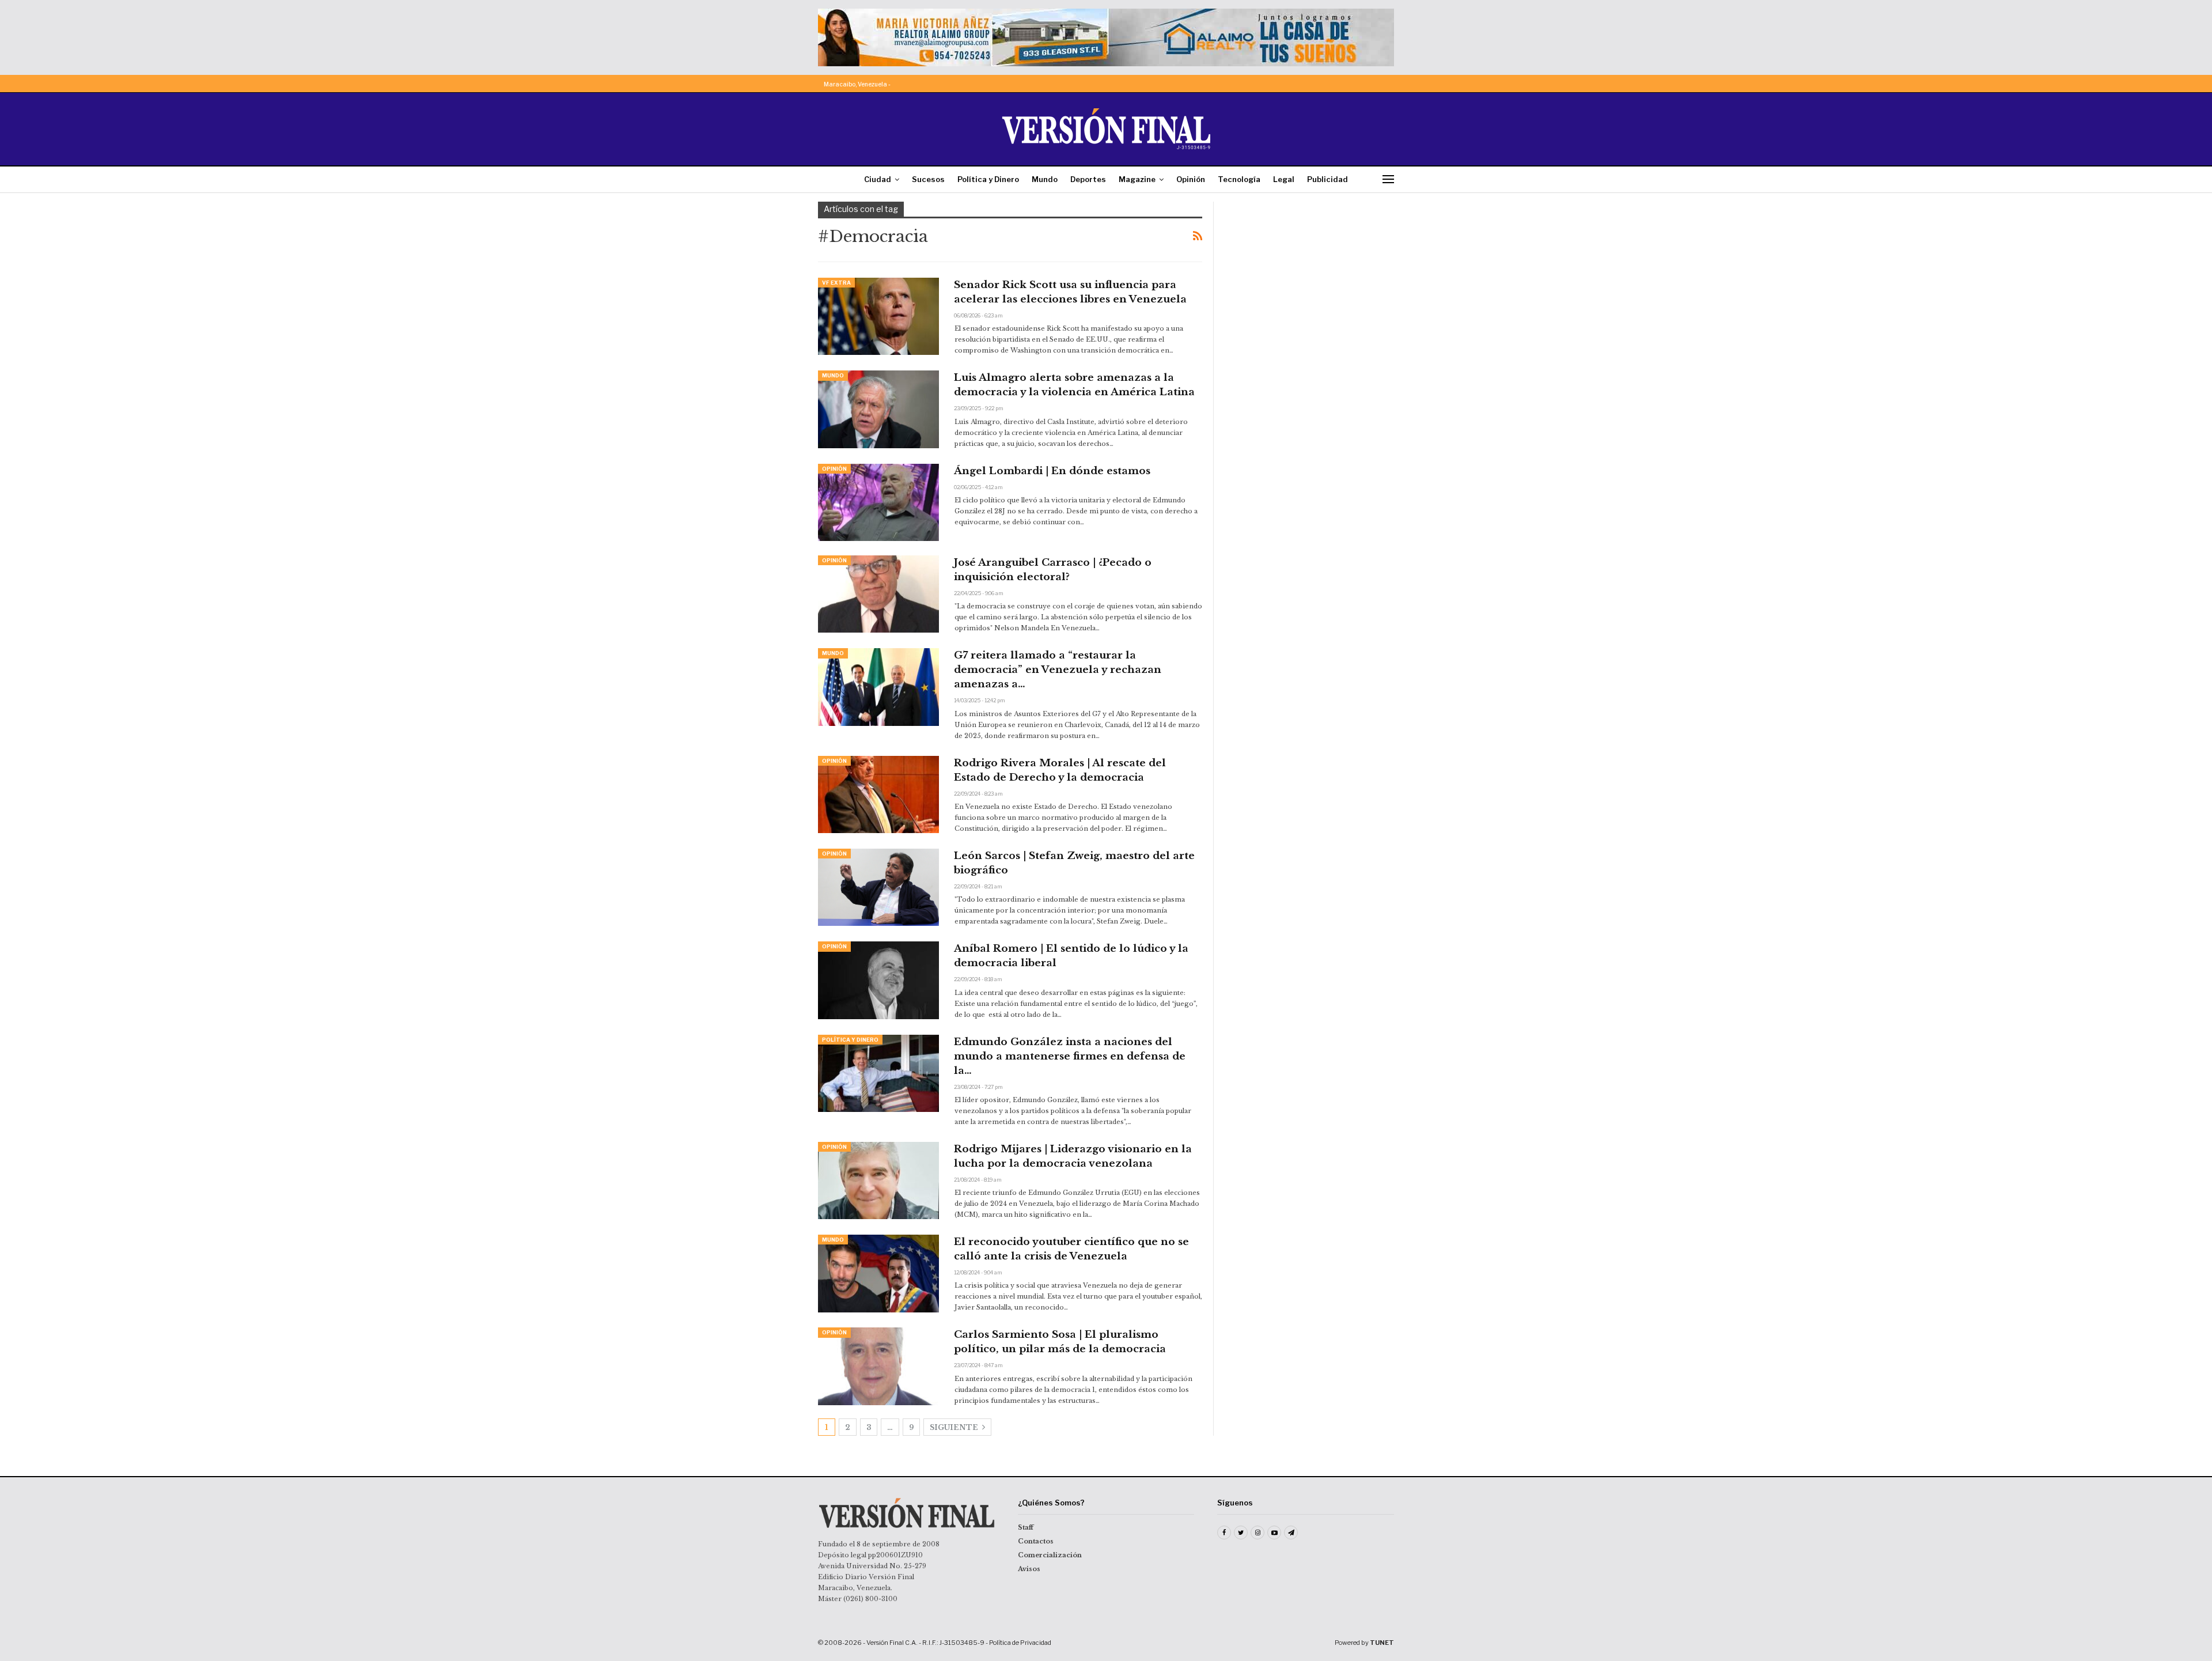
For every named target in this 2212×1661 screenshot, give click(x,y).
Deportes (1088, 179)
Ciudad (878, 179)
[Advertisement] (1312, 274)
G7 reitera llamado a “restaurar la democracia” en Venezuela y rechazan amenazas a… (1058, 670)
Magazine (1137, 179)
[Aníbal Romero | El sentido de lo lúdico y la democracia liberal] (878, 980)
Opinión (1191, 179)
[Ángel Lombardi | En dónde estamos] (878, 502)
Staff (1026, 1527)
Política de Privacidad (1020, 1643)
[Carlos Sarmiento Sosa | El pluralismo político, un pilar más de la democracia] (878, 1366)
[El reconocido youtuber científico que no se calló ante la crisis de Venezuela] (878, 1273)
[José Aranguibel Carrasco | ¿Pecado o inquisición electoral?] (878, 594)
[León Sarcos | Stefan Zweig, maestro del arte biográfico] (878, 887)
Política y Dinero (988, 179)
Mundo (1045, 179)
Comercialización (1050, 1555)
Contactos (1036, 1541)
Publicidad (1327, 179)
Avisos (1029, 1569)
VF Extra (836, 283)
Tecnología (1239, 179)
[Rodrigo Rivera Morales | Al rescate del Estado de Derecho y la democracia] (878, 794)
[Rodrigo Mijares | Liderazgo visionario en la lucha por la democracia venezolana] (878, 1181)
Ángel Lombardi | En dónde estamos (1052, 471)
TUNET (1382, 1643)
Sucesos (928, 179)
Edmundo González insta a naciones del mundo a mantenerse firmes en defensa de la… (1070, 1056)
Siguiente (955, 1427)
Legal (1284, 179)
